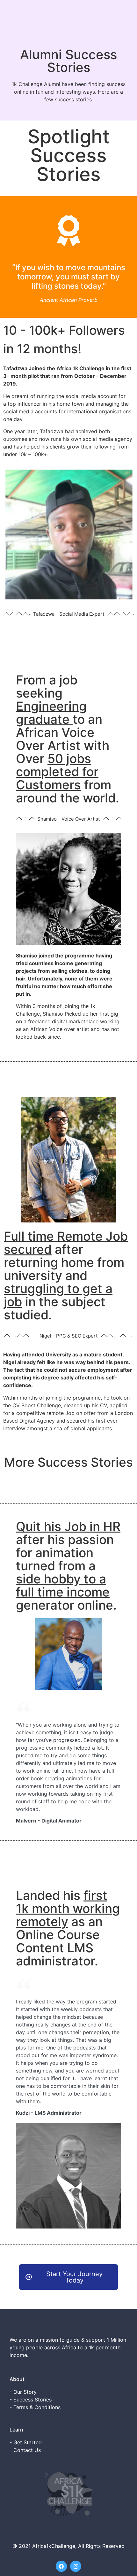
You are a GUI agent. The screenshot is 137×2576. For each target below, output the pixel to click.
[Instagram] (76, 2566)
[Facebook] (61, 2566)
